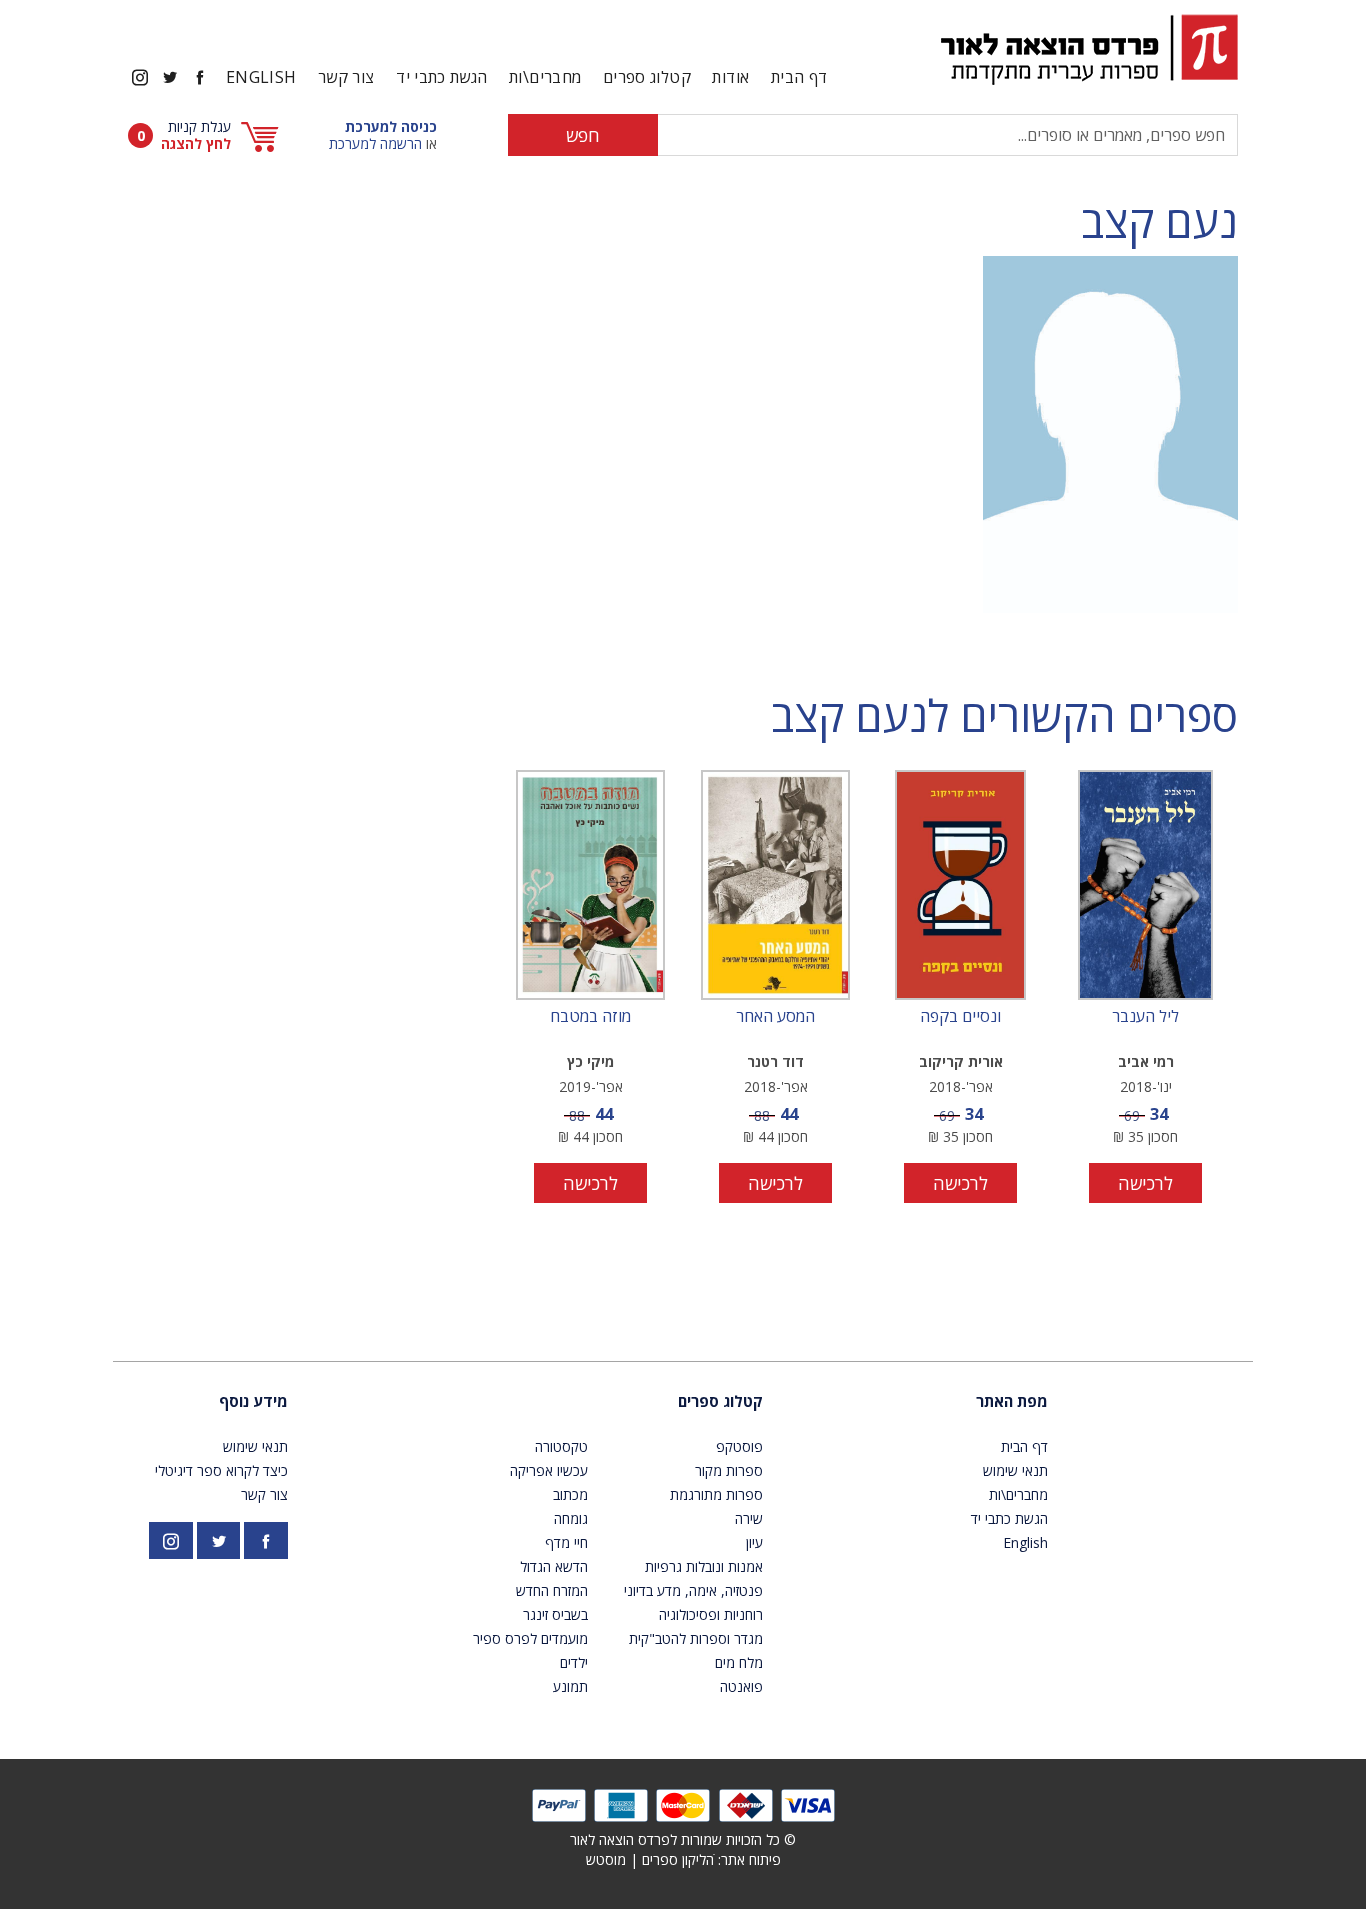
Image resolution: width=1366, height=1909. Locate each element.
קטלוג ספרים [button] (647, 77)
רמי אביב (1146, 1061)
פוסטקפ (739, 1446)
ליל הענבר (1145, 1017)
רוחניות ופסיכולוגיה (711, 1614)
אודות (730, 77)
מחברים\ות (545, 77)
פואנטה (741, 1686)
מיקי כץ (590, 1061)
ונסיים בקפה (960, 1017)
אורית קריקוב (961, 1061)
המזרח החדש (552, 1590)
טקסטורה (561, 1446)
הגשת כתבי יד (441, 77)
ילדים (574, 1662)
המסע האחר (775, 1017)
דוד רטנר (775, 1061)
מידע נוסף (253, 1401)
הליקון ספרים (678, 1859)
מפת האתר (1012, 1401)
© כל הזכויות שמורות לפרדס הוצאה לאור (683, 1839)
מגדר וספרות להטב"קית (696, 1638)
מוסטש (606, 1859)
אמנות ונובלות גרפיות (704, 1566)
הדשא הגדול (554, 1566)
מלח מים (739, 1662)
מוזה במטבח (590, 1017)
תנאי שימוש (1015, 1470)
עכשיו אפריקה (549, 1470)
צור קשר (346, 77)
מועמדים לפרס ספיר (530, 1638)
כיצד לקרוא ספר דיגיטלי (221, 1470)
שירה (749, 1518)
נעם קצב (1159, 221)
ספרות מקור (729, 1470)
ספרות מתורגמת (716, 1494)
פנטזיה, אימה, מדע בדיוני (693, 1590)
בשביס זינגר (555, 1614)
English (261, 77)
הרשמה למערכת (375, 143)
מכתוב (570, 1494)
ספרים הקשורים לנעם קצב (1004, 715)
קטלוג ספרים (720, 1401)
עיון (754, 1542)
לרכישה (1145, 1183)
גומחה (571, 1518)
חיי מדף (566, 1542)
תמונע (570, 1686)
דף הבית (799, 77)
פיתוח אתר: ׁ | (683, 1859)
